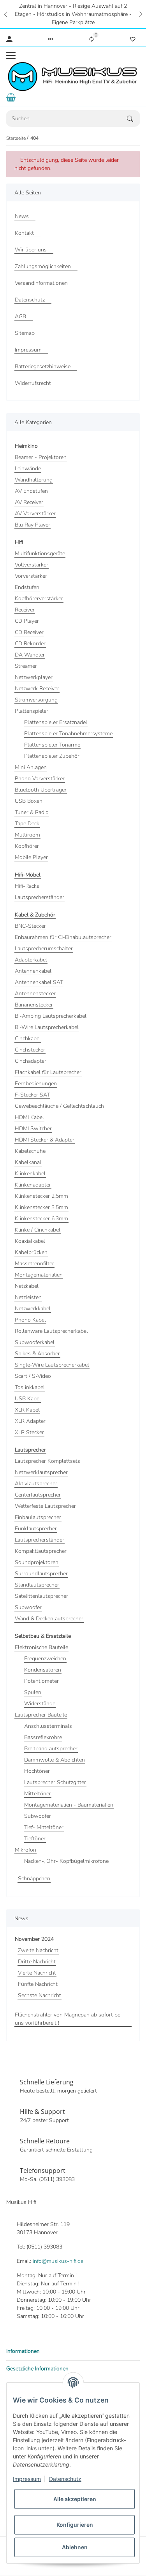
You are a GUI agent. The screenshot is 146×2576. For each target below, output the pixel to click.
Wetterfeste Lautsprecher (45, 1506)
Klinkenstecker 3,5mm (41, 1207)
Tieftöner (35, 1839)
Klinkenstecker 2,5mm (41, 1196)
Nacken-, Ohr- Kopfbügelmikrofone (66, 1861)
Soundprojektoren (37, 1562)
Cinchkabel (28, 1039)
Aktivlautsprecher (36, 1484)
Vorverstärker (31, 576)
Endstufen (27, 587)
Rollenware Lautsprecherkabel (51, 1331)
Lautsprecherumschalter (44, 948)
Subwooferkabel (35, 1342)
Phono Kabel (30, 1320)
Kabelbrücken (31, 1252)
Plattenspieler (32, 711)
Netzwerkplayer (34, 677)
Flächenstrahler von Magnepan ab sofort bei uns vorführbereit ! (68, 2019)
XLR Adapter (30, 1421)
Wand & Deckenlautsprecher (49, 1619)
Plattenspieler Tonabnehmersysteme (68, 734)
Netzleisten (28, 1297)
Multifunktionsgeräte (40, 553)
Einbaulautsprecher (38, 1517)
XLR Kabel (27, 1410)
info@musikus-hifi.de (58, 2261)
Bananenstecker (34, 1005)
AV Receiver (29, 502)
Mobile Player (31, 857)
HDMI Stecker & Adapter (45, 1140)
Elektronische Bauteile (41, 1647)
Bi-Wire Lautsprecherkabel (47, 1027)
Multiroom (27, 835)
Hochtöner (37, 1771)
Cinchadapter (31, 1061)
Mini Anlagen (31, 767)
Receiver (25, 610)
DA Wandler (30, 655)
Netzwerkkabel (33, 1309)
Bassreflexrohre (43, 1737)
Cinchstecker (30, 1050)
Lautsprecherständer (40, 897)
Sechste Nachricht (40, 1995)
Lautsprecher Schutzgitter (55, 1782)
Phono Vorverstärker (40, 779)
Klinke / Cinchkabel (38, 1230)
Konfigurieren (75, 2525)
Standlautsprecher (37, 1585)
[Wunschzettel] (133, 39)
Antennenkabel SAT (39, 982)
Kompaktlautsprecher (41, 1551)
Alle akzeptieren (75, 2499)
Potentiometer (41, 1681)
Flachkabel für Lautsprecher (48, 1072)
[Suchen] (134, 119)
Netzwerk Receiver (37, 689)
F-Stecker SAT (32, 1095)
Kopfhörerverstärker (39, 599)
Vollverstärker (32, 565)
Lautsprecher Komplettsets (47, 1461)
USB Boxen (29, 801)
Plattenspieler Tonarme (52, 745)
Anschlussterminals (48, 1726)
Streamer (26, 666)
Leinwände (28, 469)
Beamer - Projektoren (41, 457)
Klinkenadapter (33, 1185)
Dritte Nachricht (37, 1962)
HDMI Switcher (33, 1129)
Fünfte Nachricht (38, 1984)
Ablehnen (75, 2547)
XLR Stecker (29, 1432)
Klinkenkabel (30, 1174)
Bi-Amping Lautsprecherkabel (51, 1016)
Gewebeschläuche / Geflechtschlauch (59, 1106)
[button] (5, 14)
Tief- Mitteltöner (44, 1827)
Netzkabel (27, 1286)
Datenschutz (65, 2479)
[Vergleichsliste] (91, 39)
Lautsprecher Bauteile (41, 1715)
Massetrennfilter (34, 1264)
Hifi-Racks (27, 886)
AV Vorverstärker (35, 514)
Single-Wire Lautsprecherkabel (52, 1365)
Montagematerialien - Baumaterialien (69, 1805)
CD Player (27, 621)
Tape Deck (27, 824)
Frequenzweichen (45, 1659)
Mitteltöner (38, 1794)
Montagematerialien (39, 1275)
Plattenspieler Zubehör (52, 756)
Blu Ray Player (33, 525)
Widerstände (40, 1704)
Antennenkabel (33, 971)
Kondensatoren (43, 1670)
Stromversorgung (36, 700)
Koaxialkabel (30, 1241)
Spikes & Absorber (37, 1354)
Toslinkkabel (30, 1387)
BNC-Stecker (30, 926)
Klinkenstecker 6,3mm (41, 1219)
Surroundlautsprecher (41, 1574)
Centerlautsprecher (38, 1495)
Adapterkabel (31, 960)
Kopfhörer (27, 846)
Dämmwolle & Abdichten (55, 1760)
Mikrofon (26, 1850)
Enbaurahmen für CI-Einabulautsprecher (63, 937)
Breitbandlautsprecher (51, 1749)
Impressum (27, 2479)
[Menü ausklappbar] (11, 55)
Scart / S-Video (33, 1376)
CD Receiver (29, 632)
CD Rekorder (30, 644)
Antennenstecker (35, 994)
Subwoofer (28, 1607)
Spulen (33, 1692)
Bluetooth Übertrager (41, 790)
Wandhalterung (34, 480)
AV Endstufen (31, 491)
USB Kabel (28, 1399)
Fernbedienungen (36, 1084)
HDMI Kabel (29, 1117)
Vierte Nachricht (37, 1973)
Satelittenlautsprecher (41, 1596)
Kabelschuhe (30, 1151)
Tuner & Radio (32, 812)
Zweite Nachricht (38, 1950)
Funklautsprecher (36, 1529)
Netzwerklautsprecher (41, 1472)
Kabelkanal (28, 1162)
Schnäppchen (34, 1879)
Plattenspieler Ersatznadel (56, 722)
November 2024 (34, 1939)
